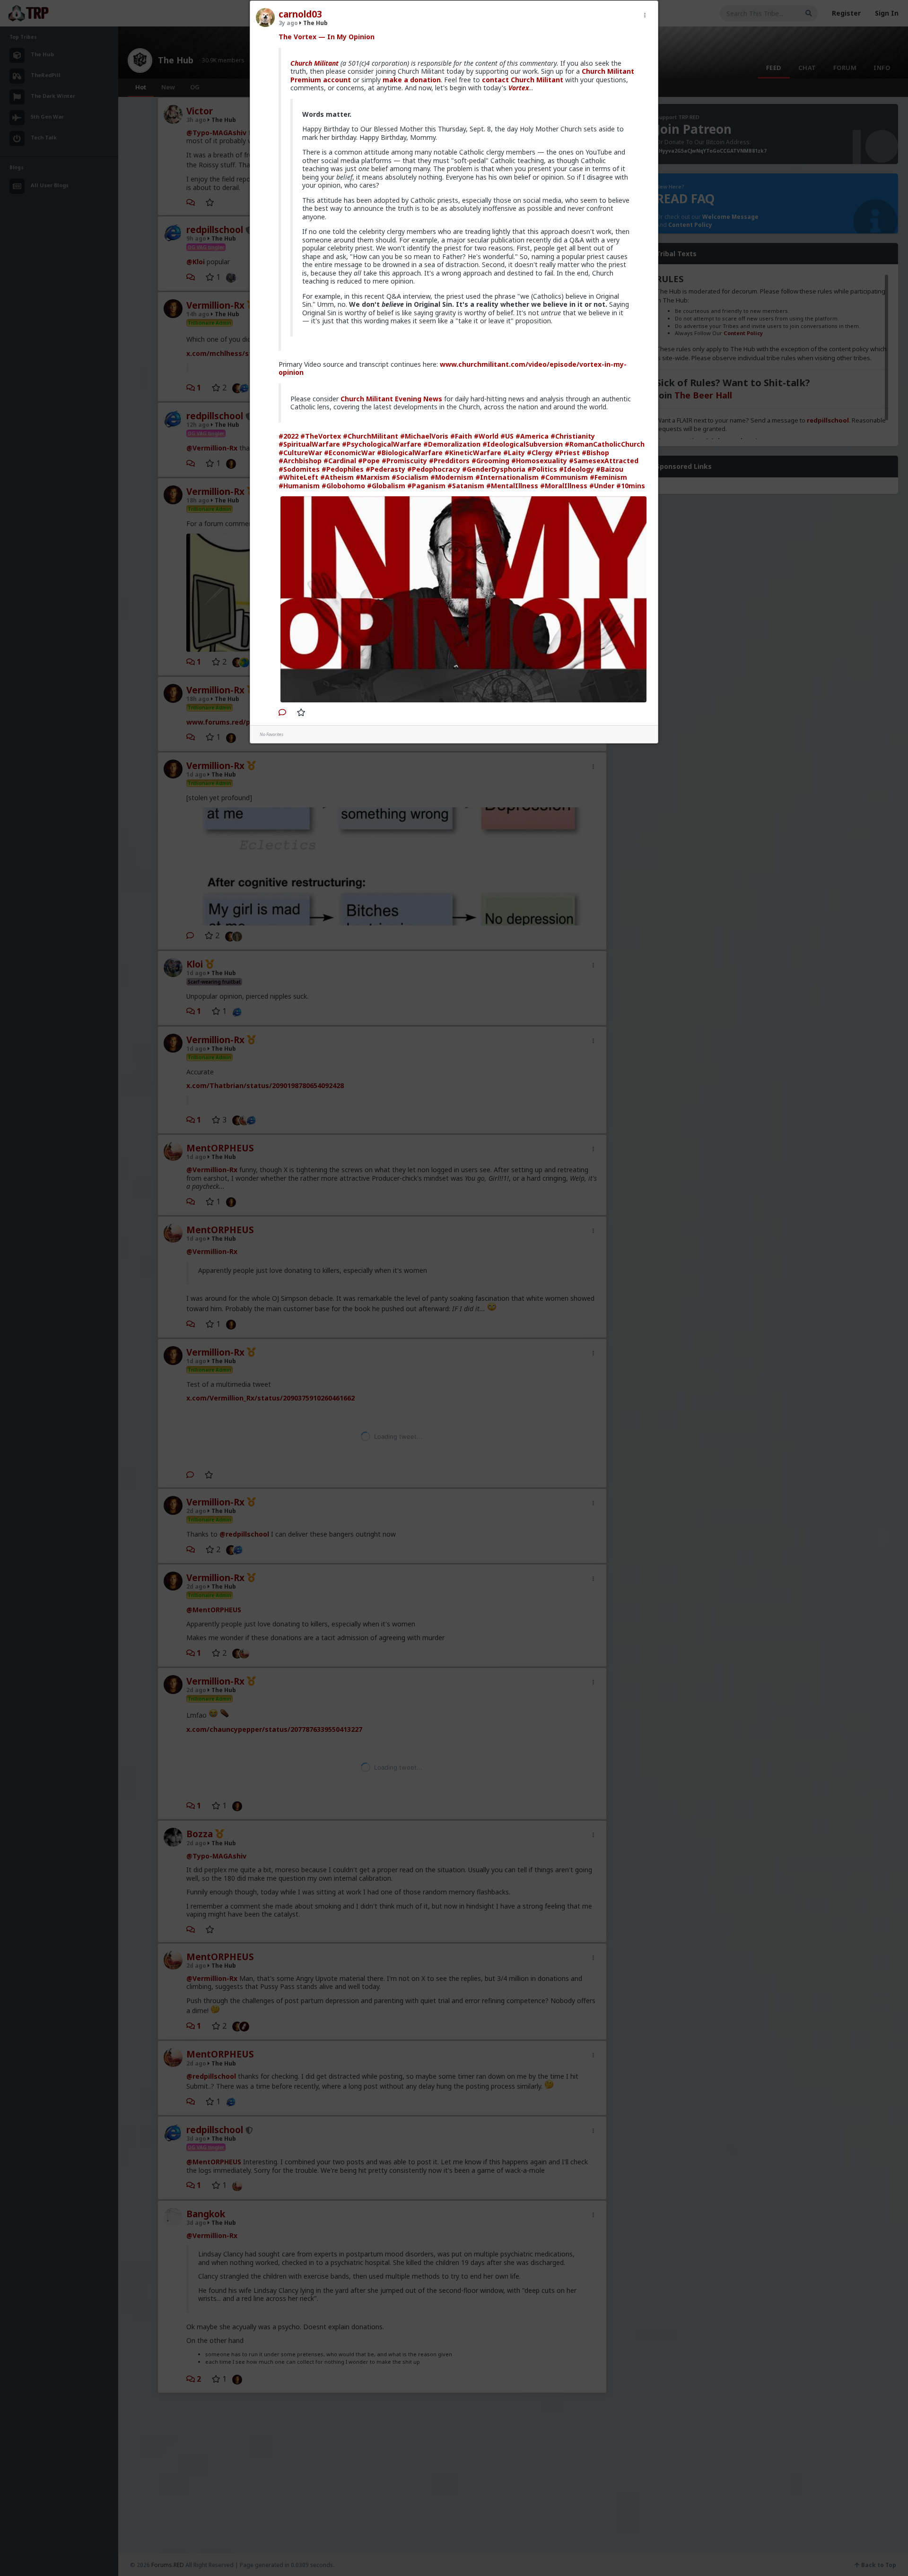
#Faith (461, 436)
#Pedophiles (343, 469)
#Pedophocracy (434, 469)
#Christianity (573, 436)
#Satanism (466, 486)
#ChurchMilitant (371, 436)
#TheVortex (321, 436)
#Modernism (452, 477)
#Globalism (386, 486)
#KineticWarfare (473, 453)
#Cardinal (340, 461)
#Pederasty (385, 469)
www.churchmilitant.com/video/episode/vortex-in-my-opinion (453, 368)
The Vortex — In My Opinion (327, 37)
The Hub (315, 23)
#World (486, 436)
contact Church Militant (523, 80)
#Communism (564, 477)
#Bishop (595, 453)
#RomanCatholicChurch (605, 444)
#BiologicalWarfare (410, 453)
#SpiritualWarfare (309, 444)
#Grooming (490, 461)
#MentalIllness (512, 486)
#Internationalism (507, 477)
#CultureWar (300, 453)
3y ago (288, 23)
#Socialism (410, 477)
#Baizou (610, 469)
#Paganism (426, 486)
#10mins (631, 486)
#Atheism (337, 477)
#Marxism (373, 477)
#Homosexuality (539, 461)
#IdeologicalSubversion (523, 444)
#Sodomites (299, 469)
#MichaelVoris (424, 436)
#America (532, 436)
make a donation (412, 80)
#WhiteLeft (298, 477)
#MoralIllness (564, 486)
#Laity (514, 453)
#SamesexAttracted (604, 461)
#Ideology (576, 469)
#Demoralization (452, 444)
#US (507, 436)
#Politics (542, 469)
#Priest (567, 453)
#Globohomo (343, 486)
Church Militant (314, 63)
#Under (602, 486)
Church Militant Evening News (391, 399)
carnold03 (300, 14)
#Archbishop (300, 461)
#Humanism (299, 486)
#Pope (369, 461)
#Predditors (449, 461)
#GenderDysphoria (494, 469)
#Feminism (608, 477)
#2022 (288, 436)
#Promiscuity (404, 461)
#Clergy (540, 453)
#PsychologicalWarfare (382, 444)
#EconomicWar (349, 453)
